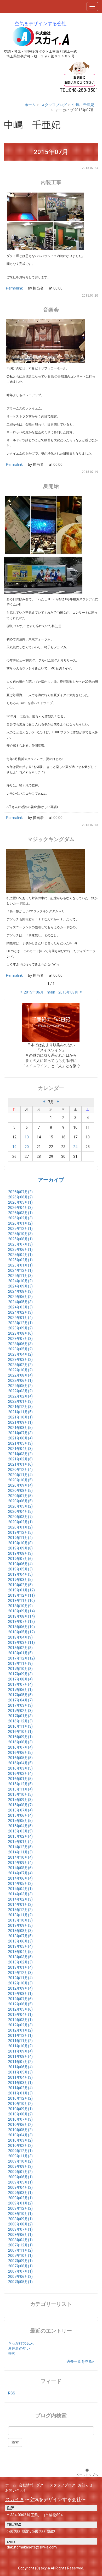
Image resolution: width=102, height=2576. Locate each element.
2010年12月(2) (20, 2098)
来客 (12, 2354)
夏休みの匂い (19, 2348)
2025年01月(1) (20, 1265)
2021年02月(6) (20, 1459)
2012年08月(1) (20, 1994)
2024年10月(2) (20, 1281)
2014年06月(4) (20, 1878)
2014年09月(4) (20, 1863)
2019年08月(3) (20, 1553)
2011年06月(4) (20, 2067)
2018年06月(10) (21, 1627)
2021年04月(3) (20, 1449)
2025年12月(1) (20, 1229)
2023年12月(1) (20, 1323)
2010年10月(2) (20, 2104)
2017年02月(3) (20, 1711)
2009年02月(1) (20, 2198)
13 (27, 1137)
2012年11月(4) (20, 1978)
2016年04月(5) (20, 1763)
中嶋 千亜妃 (83, 105)
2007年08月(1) (20, 2266)
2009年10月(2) (20, 2161)
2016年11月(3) (20, 1726)
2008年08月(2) (20, 2224)
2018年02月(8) (20, 1648)
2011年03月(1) (20, 2083)
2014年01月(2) (20, 1904)
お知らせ (85, 2485)
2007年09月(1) (20, 2261)
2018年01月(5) (20, 1653)
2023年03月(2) (20, 1360)
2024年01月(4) (20, 1318)
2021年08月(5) (20, 1428)
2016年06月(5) (20, 1753)
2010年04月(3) (20, 2135)
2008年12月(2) (20, 2208)
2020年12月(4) (20, 1470)
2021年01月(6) (20, 1464)
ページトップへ (87, 2475)
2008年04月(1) (20, 2240)
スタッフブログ (54, 105)
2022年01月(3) (20, 1401)
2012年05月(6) (20, 2009)
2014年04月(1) (20, 1889)
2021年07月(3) (20, 1433)
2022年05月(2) (20, 1386)
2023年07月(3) (20, 1339)
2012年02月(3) (20, 2025)
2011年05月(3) (20, 2072)
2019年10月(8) (20, 1543)
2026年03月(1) (20, 1213)
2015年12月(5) (20, 1784)
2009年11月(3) (20, 2156)
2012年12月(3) (20, 1973)
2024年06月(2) (20, 1297)
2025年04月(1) (20, 1255)
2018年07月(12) (21, 1622)
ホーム (30, 105)
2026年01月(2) (20, 1223)
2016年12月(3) (20, 1721)
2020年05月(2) (20, 1506)
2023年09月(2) (20, 1328)
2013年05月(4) (20, 1946)
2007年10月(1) (20, 2256)
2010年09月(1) (20, 2109)
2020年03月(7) (20, 1517)
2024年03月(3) (20, 1307)
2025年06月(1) (20, 1249)
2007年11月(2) (20, 2250)
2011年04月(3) (20, 2077)
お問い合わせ (16, 2490)
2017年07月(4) (20, 1684)
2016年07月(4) (20, 1747)
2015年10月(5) (20, 1794)
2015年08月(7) (20, 1805)
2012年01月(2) (20, 2030)
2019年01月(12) (21, 1590)
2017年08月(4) (20, 1679)
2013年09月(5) (20, 1925)
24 (75, 1147)
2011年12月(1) (20, 2035)
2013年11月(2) (20, 1915)
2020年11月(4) (20, 1475)
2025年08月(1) (20, 1239)
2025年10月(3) (20, 1234)
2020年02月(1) (20, 1522)
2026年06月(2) (20, 1197)
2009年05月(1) (20, 2182)
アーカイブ (51, 1180)
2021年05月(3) (20, 1443)
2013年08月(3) (20, 1931)
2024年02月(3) (20, 1312)
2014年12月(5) (20, 1847)
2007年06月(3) (20, 2277)
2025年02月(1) (20, 1260)
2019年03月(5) (20, 1580)
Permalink (14, 288)
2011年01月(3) (20, 2093)
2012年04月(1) (20, 2015)
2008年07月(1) (20, 2229)
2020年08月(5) (20, 1491)
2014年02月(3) (20, 1899)
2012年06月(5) (20, 2004)
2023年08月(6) (20, 1333)
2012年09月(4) (20, 1988)
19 (14, 1147)
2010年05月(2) (20, 2130)
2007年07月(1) (20, 2271)
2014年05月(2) (20, 1884)
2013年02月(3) (20, 1962)
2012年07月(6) (20, 1999)
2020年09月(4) (20, 1485)
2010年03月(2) (20, 2140)
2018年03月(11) (21, 1642)
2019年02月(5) (20, 1585)
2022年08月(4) (20, 1375)
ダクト (42, 2485)
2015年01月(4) (20, 1842)
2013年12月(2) (20, 1910)
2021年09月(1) (20, 1422)
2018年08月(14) (21, 1616)
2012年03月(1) (20, 2020)
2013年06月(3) (20, 1941)
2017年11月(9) (20, 1663)
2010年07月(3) (20, 2119)
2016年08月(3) (20, 1742)
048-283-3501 (18, 2532)
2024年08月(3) (20, 1291)
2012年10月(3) (20, 1983)
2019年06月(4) (20, 1564)
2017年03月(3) (20, 1705)
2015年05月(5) (20, 1821)
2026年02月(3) (20, 1218)
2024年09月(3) (20, 1286)
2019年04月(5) (20, 1574)
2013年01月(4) (20, 1967)
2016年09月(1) (20, 1737)
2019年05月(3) (20, 1569)
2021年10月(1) (20, 1417)
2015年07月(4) (20, 1810)
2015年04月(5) (20, 1826)
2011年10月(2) (20, 2046)
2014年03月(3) (20, 1894)
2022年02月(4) (20, 1396)
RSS (12, 2393)
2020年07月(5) (20, 1496)
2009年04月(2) (20, 2187)
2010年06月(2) (20, 2125)
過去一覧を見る (79, 2361)
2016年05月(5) (20, 1758)
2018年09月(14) (21, 1611)
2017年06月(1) (20, 1690)
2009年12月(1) (20, 2151)
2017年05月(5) (20, 1695)
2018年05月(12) (21, 1632)
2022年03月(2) (20, 1391)
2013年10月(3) (20, 1920)
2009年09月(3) (20, 2166)
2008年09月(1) (20, 2219)
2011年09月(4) (20, 2051)
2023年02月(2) (20, 1365)
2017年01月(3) (20, 1716)
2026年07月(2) (20, 1192)
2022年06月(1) (20, 1380)
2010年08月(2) (20, 2114)
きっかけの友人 (21, 2343)
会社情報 (26, 2485)
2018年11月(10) (21, 1601)
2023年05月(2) (20, 1349)
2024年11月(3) (20, 1276)
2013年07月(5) (20, 1936)
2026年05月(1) (20, 1202)
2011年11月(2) (20, 2041)
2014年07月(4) (20, 1873)
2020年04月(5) (20, 1511)
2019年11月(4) (20, 1538)
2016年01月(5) (20, 1779)
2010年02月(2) (20, 2146)
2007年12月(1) (20, 2245)
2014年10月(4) (20, 1857)
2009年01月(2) (20, 2203)
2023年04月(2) (20, 1354)
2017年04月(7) (20, 1700)
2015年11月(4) (20, 1789)
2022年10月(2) (20, 1370)
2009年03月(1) (20, 2193)
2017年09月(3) (20, 1674)
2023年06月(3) (20, 1344)
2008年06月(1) (20, 2235)
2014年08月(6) (20, 1868)
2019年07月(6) (20, 1559)
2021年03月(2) (20, 1454)
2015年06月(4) (20, 1815)
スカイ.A (14, 2499)
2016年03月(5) (20, 1768)
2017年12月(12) (21, 1658)
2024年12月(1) (20, 1270)
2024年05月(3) (20, 1302)
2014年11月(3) (20, 1852)
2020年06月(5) (20, 1501)
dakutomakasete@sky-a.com (32, 2547)
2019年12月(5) (20, 1532)
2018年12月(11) (21, 1595)
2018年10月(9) (20, 1606)
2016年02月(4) (20, 1773)
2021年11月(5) (20, 1412)
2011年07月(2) (20, 2062)
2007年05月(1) (20, 2282)
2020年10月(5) (20, 1480)
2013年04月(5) (20, 1952)
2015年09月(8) (20, 1800)
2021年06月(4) (20, 1438)
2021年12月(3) (20, 1407)
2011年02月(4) (20, 2088)
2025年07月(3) (20, 1244)
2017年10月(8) (20, 1669)
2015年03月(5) (20, 1831)
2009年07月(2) (20, 2172)
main (51, 992)
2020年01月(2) (20, 1527)
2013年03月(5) (20, 1957)
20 (27, 1147)
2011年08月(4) (20, 2056)
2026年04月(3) (20, 1208)
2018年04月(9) (20, 1637)
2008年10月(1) (20, 2214)
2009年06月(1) (20, 2177)
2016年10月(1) (20, 1732)
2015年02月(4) (20, 1836)
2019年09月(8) (20, 1548)
